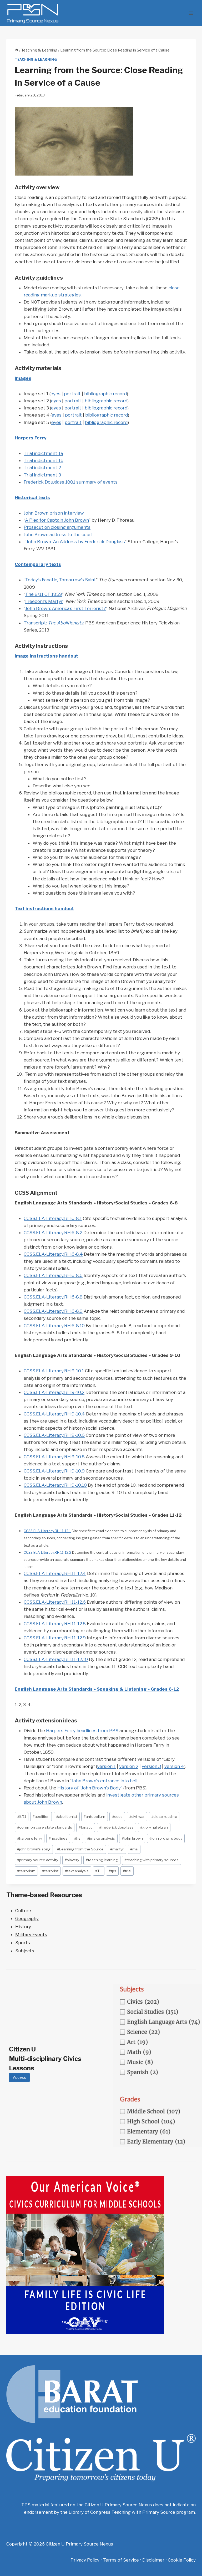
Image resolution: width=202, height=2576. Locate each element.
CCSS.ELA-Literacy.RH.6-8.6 (53, 1275)
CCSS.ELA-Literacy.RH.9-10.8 (54, 1457)
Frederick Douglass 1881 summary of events (71, 482)
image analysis (101, 1838)
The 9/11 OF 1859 (44, 594)
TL (99, 1871)
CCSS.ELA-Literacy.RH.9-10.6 (54, 1435)
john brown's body (166, 1838)
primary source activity (38, 1860)
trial (127, 1871)
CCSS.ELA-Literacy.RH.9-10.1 (54, 1371)
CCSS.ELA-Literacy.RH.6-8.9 (53, 1311)
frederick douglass (116, 1827)
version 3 (151, 1766)
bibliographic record (105, 394)
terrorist (50, 1871)
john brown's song (34, 1849)
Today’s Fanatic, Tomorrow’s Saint (61, 580)
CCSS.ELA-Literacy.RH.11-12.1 (47, 1531)
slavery (72, 1860)
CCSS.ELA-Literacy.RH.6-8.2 (53, 1233)
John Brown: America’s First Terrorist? (66, 608)
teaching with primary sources (151, 1860)
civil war (137, 1816)
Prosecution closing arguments (57, 527)
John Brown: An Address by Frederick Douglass (76, 542)
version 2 (129, 1766)
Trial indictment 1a (43, 453)
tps (112, 1871)
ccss (117, 1816)
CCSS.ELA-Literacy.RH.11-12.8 (55, 1624)
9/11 (22, 1816)
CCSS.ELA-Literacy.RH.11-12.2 (47, 1552)
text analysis (77, 1871)
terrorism (26, 1871)
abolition (41, 1816)
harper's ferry (30, 1838)
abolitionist (67, 1816)
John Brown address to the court (58, 535)
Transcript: (54, 623)
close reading (164, 1816)
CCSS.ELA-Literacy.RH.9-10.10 (55, 1485)
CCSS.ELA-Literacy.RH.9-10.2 (54, 1392)
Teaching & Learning (36, 60)
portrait (72, 394)
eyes (55, 394)
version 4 (174, 1766)
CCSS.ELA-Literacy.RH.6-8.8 (53, 1297)
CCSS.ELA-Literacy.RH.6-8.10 (54, 1326)
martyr (117, 1849)
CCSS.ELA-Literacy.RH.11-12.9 (55, 1638)
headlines (58, 1838)
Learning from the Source (80, 1849)
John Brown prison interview (54, 513)
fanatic (86, 1827)
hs (77, 1838)
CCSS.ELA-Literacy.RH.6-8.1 (53, 1218)
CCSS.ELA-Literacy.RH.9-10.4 (54, 1414)
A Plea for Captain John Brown (57, 520)
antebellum (94, 1816)
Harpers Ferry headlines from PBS (82, 1731)
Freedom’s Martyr (44, 601)
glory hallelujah (154, 1827)
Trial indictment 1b (44, 460)
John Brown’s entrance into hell (104, 1781)
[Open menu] (191, 13)
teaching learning (102, 1860)
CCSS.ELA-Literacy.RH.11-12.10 (56, 1659)
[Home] (17, 50)
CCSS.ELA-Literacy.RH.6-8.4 (53, 1254)
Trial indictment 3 (42, 475)
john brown (132, 1838)
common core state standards (45, 1827)
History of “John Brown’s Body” (90, 1788)
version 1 (106, 1766)
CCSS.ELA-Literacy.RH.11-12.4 (55, 1573)
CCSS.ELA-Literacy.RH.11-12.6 (55, 1602)
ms (134, 1849)
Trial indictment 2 (42, 468)
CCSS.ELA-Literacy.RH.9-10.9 (54, 1471)
